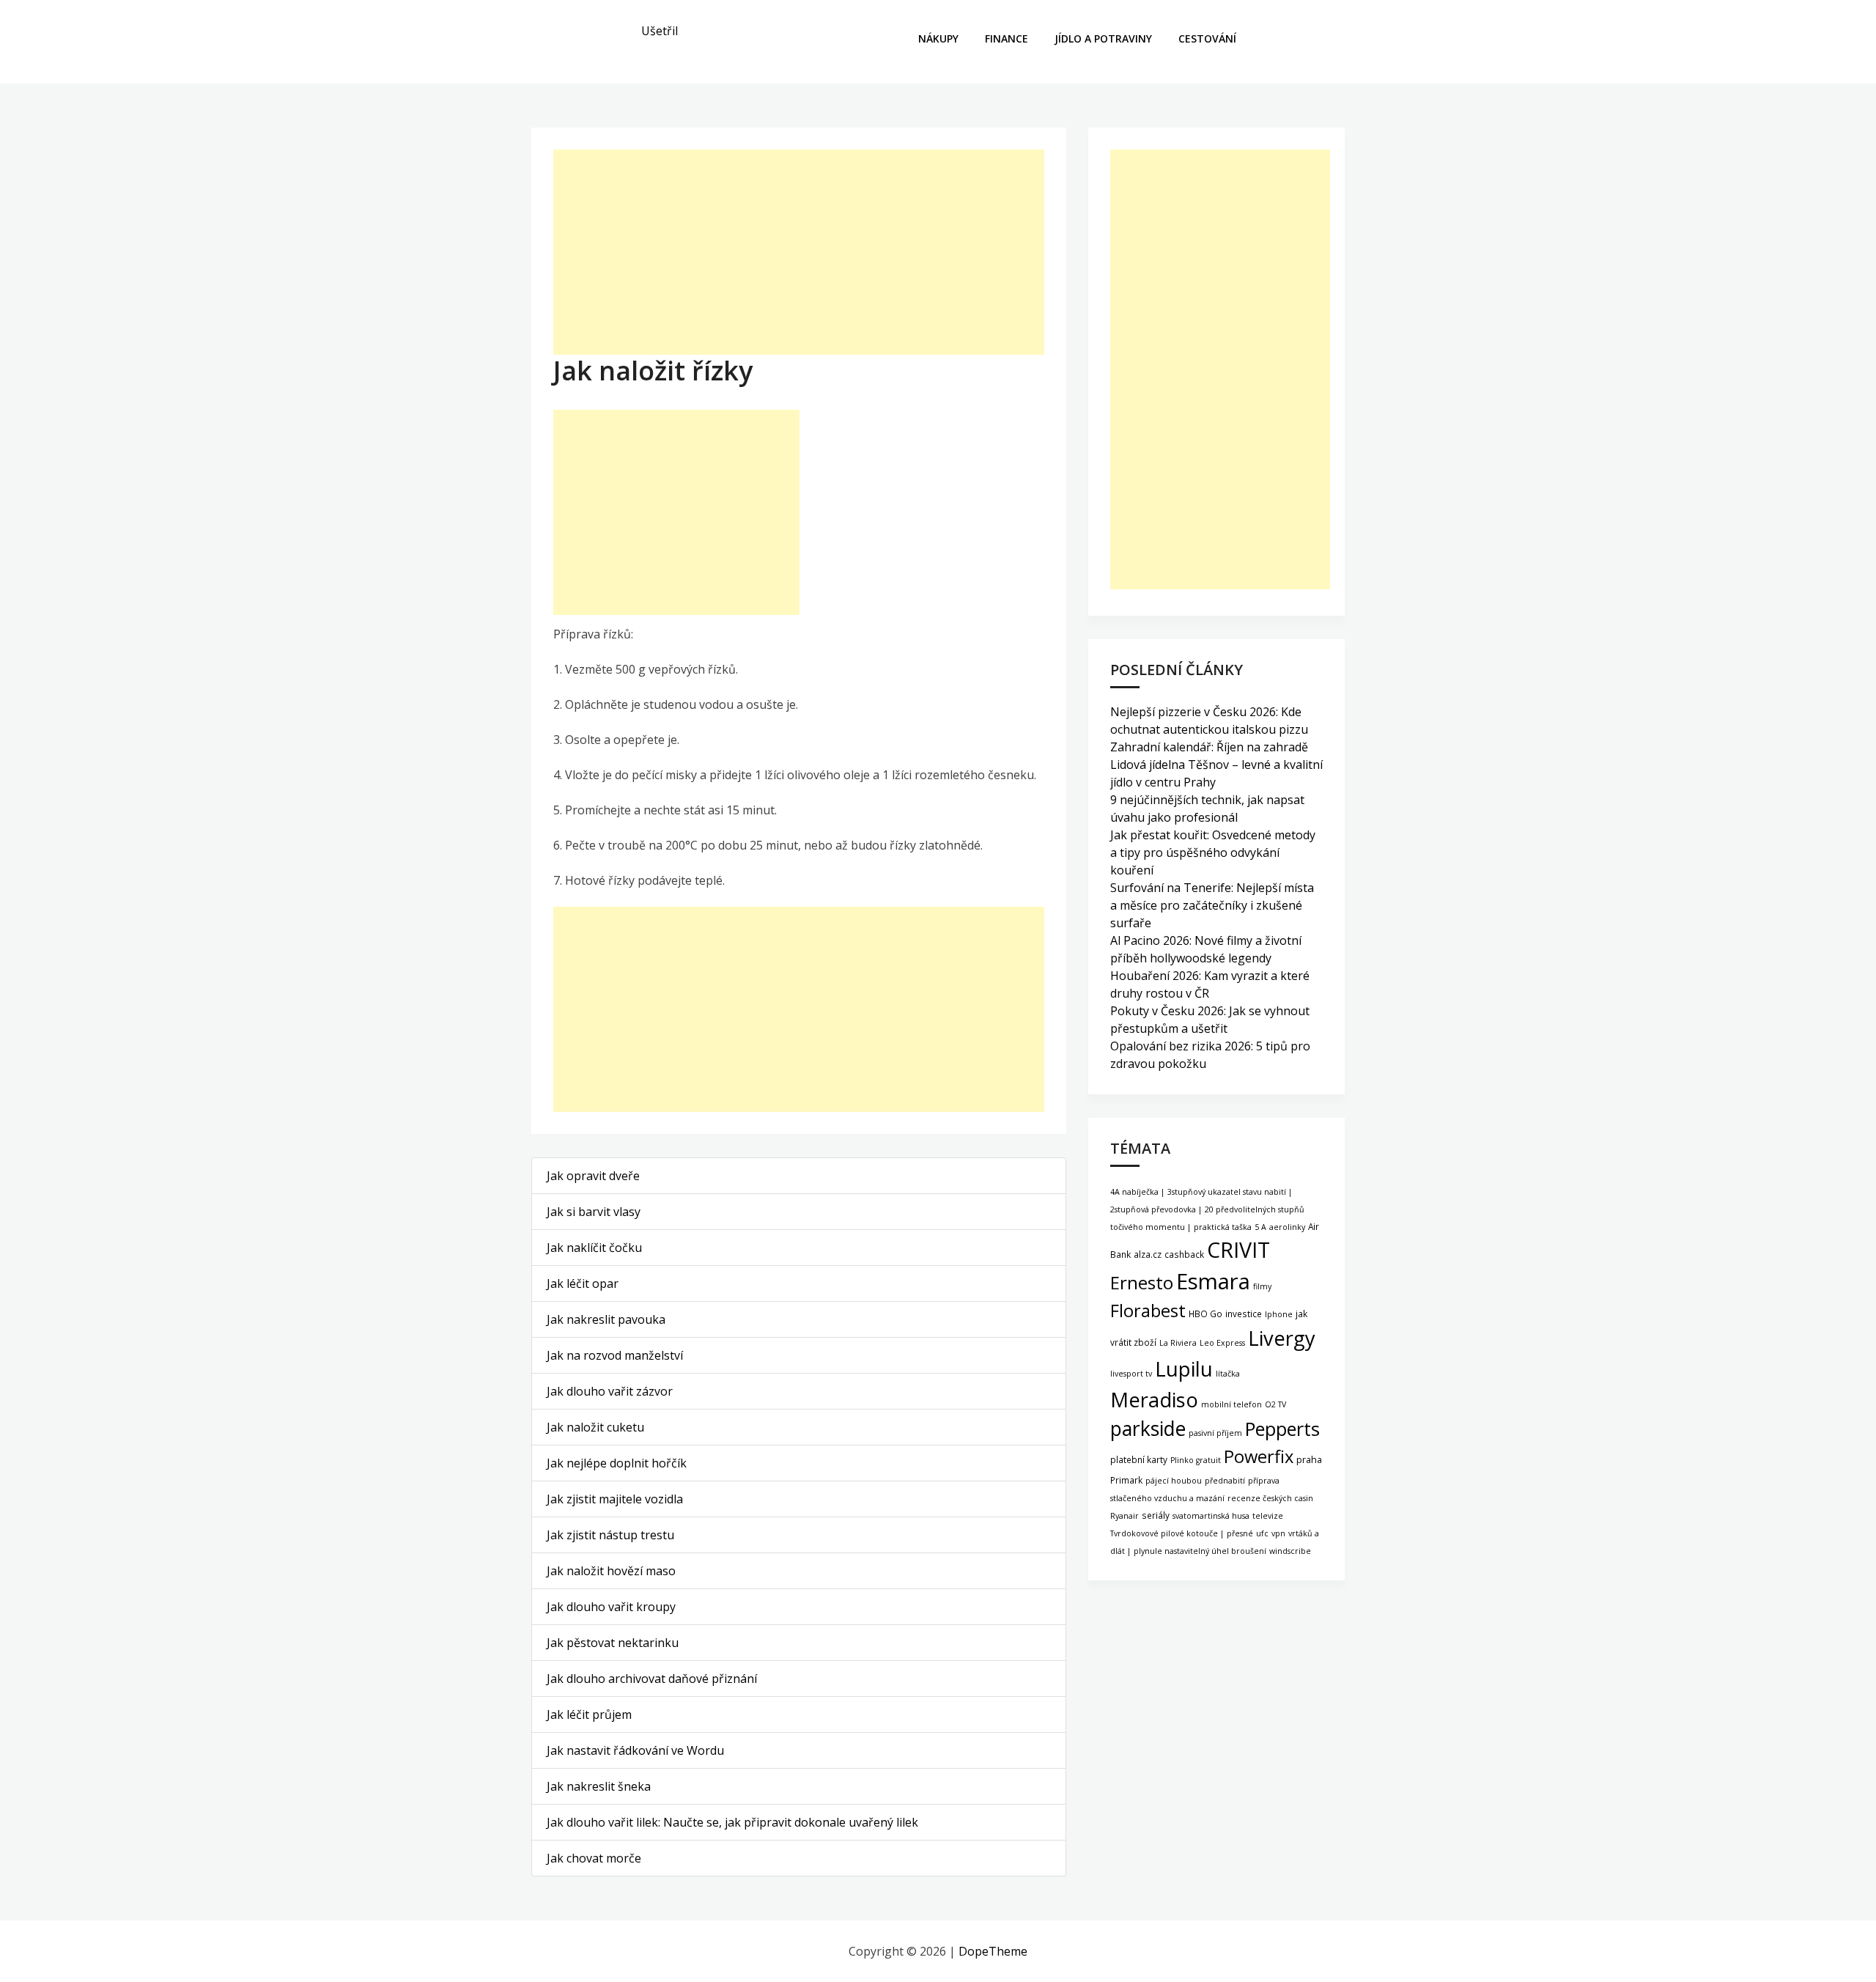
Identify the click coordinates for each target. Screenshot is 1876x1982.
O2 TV (1275, 1404)
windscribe (1290, 1551)
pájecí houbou (1174, 1481)
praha (1309, 1460)
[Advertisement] (799, 252)
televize (1268, 1516)
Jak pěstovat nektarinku (613, 1643)
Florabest (1148, 1311)
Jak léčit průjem (589, 1714)
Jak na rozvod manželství (615, 1355)
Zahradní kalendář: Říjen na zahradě (1209, 747)
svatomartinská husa (1211, 1516)
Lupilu (1184, 1368)
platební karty (1139, 1459)
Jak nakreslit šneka (599, 1786)
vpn (1278, 1533)
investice (1244, 1314)
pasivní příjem (1215, 1433)
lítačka (1228, 1374)
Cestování (1207, 38)
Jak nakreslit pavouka (606, 1319)
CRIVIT (1238, 1249)
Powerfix (1259, 1456)
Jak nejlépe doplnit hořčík (617, 1463)
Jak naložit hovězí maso (611, 1571)
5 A (1260, 1227)
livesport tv (1131, 1374)
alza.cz (1148, 1254)
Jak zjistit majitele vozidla (615, 1499)
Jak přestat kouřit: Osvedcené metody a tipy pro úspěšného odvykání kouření (1213, 852)
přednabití (1225, 1481)
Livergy (1282, 1338)
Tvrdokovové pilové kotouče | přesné (1182, 1533)
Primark (1126, 1480)
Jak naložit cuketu (595, 1427)
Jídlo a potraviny (1103, 38)
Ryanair (1125, 1516)
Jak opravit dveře (593, 1176)
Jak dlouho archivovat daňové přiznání (652, 1679)
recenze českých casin (1270, 1498)
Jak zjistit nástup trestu (610, 1535)
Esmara (1213, 1281)
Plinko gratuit (1196, 1460)
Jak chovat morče (594, 1858)
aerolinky (1287, 1227)
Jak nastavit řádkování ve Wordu (635, 1750)
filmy (1262, 1286)
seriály (1156, 1515)
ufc (1262, 1533)
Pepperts (1282, 1429)
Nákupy (938, 38)
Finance (1007, 38)
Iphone (1279, 1314)
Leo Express (1222, 1343)
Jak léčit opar (583, 1283)
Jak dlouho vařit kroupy (611, 1607)
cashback (1184, 1254)
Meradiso (1154, 1400)
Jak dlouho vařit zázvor (610, 1391)
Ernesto (1142, 1282)
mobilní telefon (1231, 1404)
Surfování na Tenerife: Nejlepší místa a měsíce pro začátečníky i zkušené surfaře (1212, 905)
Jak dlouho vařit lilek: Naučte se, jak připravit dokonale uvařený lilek (732, 1822)
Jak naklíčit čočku (594, 1248)
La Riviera (1178, 1343)
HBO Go (1205, 1314)
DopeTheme (993, 1951)
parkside (1148, 1429)
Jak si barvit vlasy (594, 1212)
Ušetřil (660, 31)
